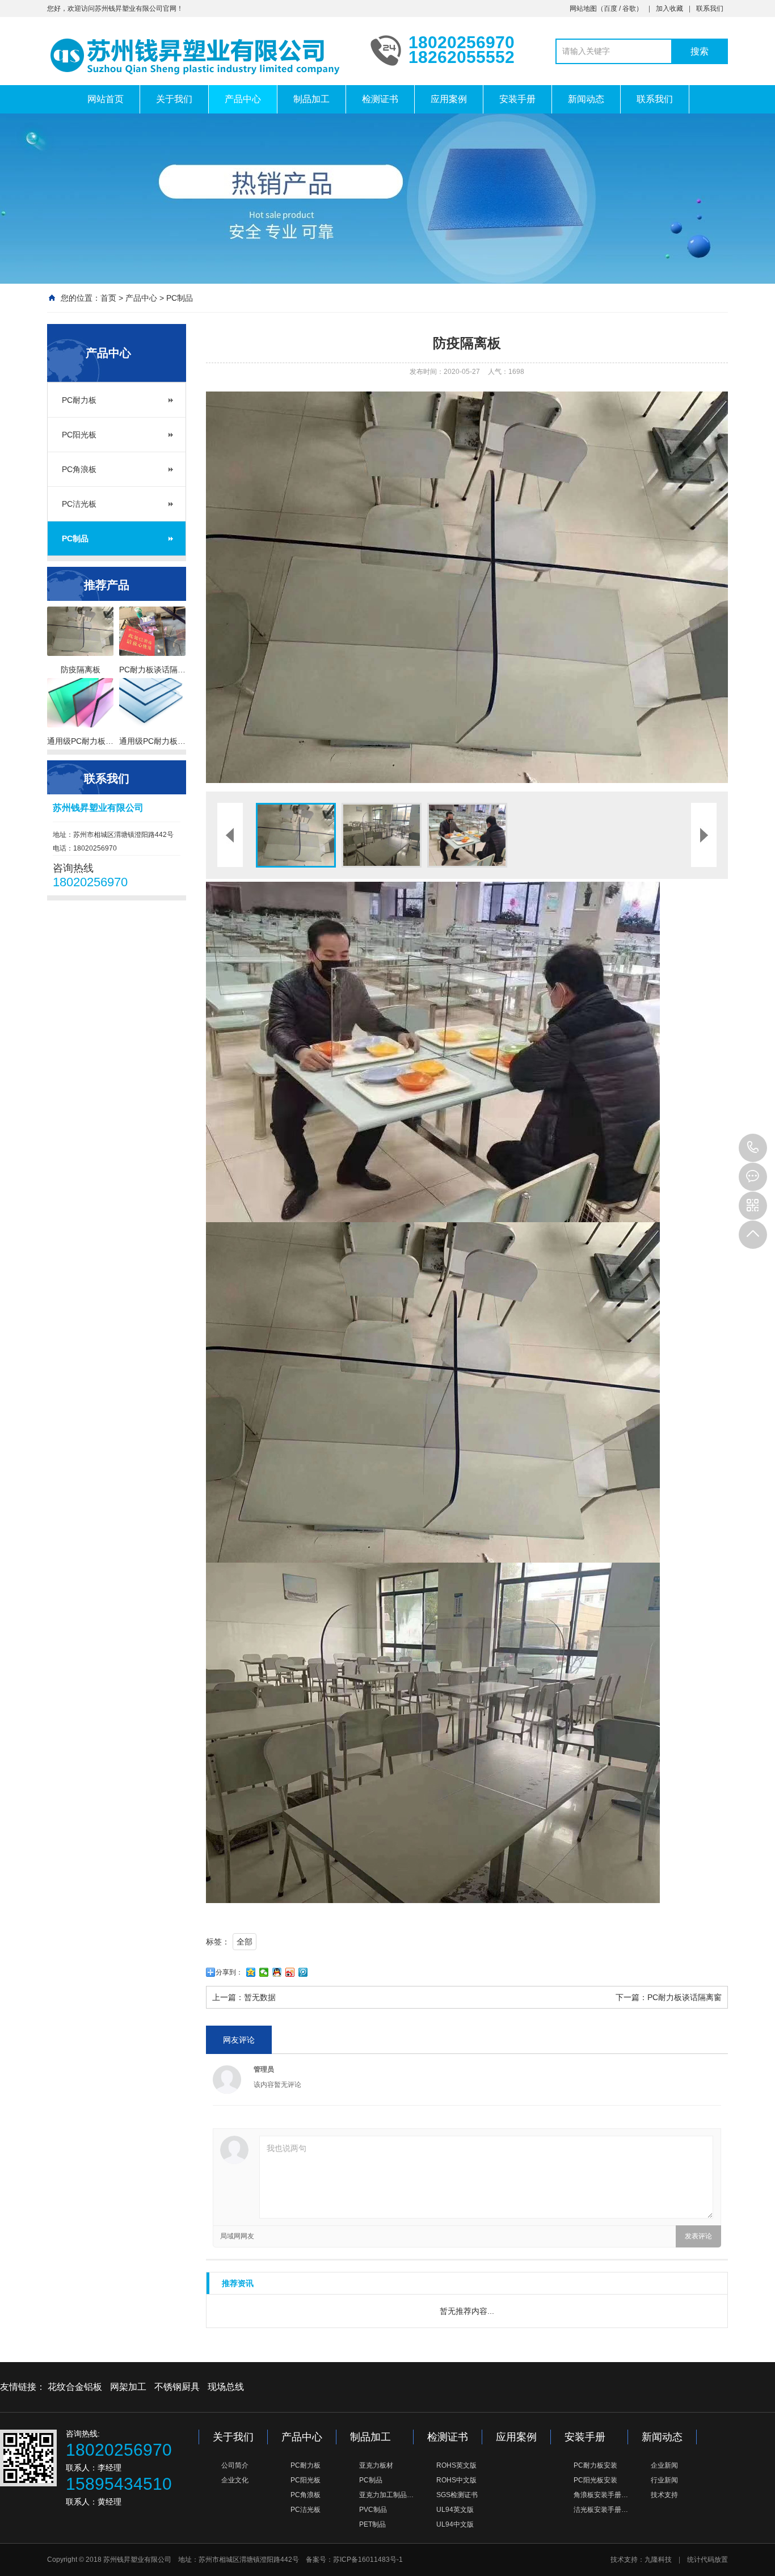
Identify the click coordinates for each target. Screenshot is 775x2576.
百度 (610, 9)
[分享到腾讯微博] (303, 1972)
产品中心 (243, 99)
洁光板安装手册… (601, 2510)
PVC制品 (373, 2510)
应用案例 (449, 99)
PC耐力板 (79, 400)
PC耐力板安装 (595, 2465)
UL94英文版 (455, 2510)
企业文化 (235, 2480)
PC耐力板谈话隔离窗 (685, 1997)
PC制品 (180, 298)
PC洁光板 (79, 504)
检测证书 (380, 99)
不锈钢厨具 (177, 2387)
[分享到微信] (264, 1972)
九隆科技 (658, 2560)
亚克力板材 (376, 2465)
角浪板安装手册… (601, 2495)
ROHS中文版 (456, 2480)
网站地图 (583, 9)
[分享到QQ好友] (277, 1972)
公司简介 (235, 2465)
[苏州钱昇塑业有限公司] (200, 56)
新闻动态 (586, 99)
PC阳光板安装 (595, 2480)
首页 (108, 298)
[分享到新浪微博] (290, 1972)
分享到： (229, 1972)
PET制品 (372, 2524)
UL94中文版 (455, 2524)
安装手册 (517, 99)
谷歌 (629, 9)
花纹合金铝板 (75, 2387)
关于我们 (174, 99)
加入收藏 (669, 9)
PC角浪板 (79, 469)
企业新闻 (664, 2465)
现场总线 (226, 2387)
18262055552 (753, 1148)
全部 (245, 1942)
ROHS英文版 (456, 2465)
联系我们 (710, 9)
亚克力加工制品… (386, 2495)
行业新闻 (664, 2480)
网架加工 (128, 2387)
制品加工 (311, 99)
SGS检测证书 (457, 2495)
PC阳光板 (79, 435)
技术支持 (664, 2495)
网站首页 (106, 99)
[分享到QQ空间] (251, 1972)
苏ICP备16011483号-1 (368, 2560)
